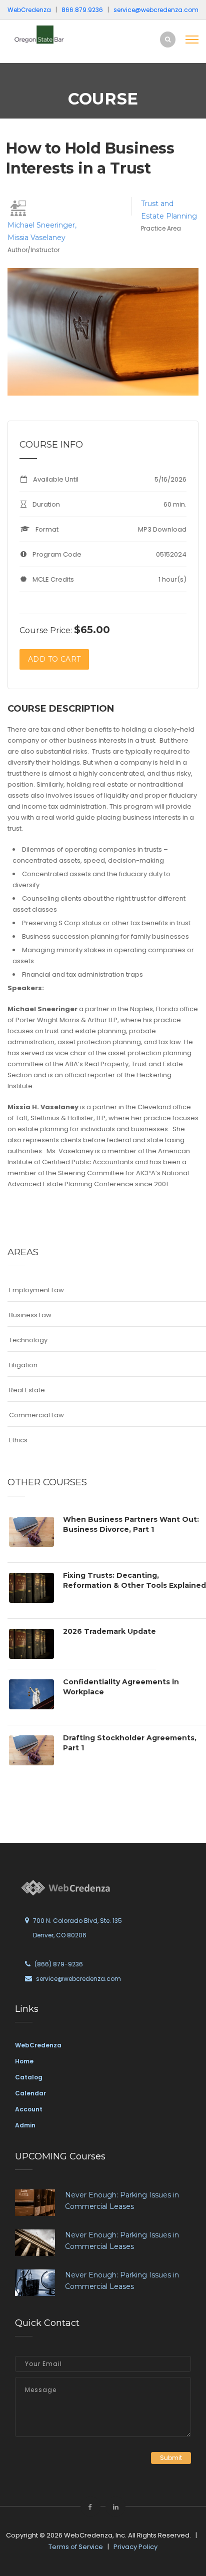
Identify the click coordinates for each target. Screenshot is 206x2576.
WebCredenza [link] (38, 2045)
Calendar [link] (30, 2093)
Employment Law (36, 1290)
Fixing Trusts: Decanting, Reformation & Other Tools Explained (134, 1580)
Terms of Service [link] (76, 2547)
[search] (168, 39)
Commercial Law (36, 1415)
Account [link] (29, 2109)
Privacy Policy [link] (135, 2547)
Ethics (18, 1440)
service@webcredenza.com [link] (156, 10)
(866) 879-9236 (59, 1964)
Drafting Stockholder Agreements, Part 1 (130, 1743)
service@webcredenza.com (78, 1979)
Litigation (23, 1365)
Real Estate (27, 1390)
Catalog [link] (29, 2077)
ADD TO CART (54, 659)
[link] (45, 34)
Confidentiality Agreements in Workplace (121, 1687)
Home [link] (24, 2061)
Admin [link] (25, 2125)
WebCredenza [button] (29, 10)
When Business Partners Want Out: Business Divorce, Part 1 (131, 1524)
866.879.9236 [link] (82, 10)
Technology (28, 1340)
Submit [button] (171, 2458)
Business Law (30, 1315)
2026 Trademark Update (109, 1631)
